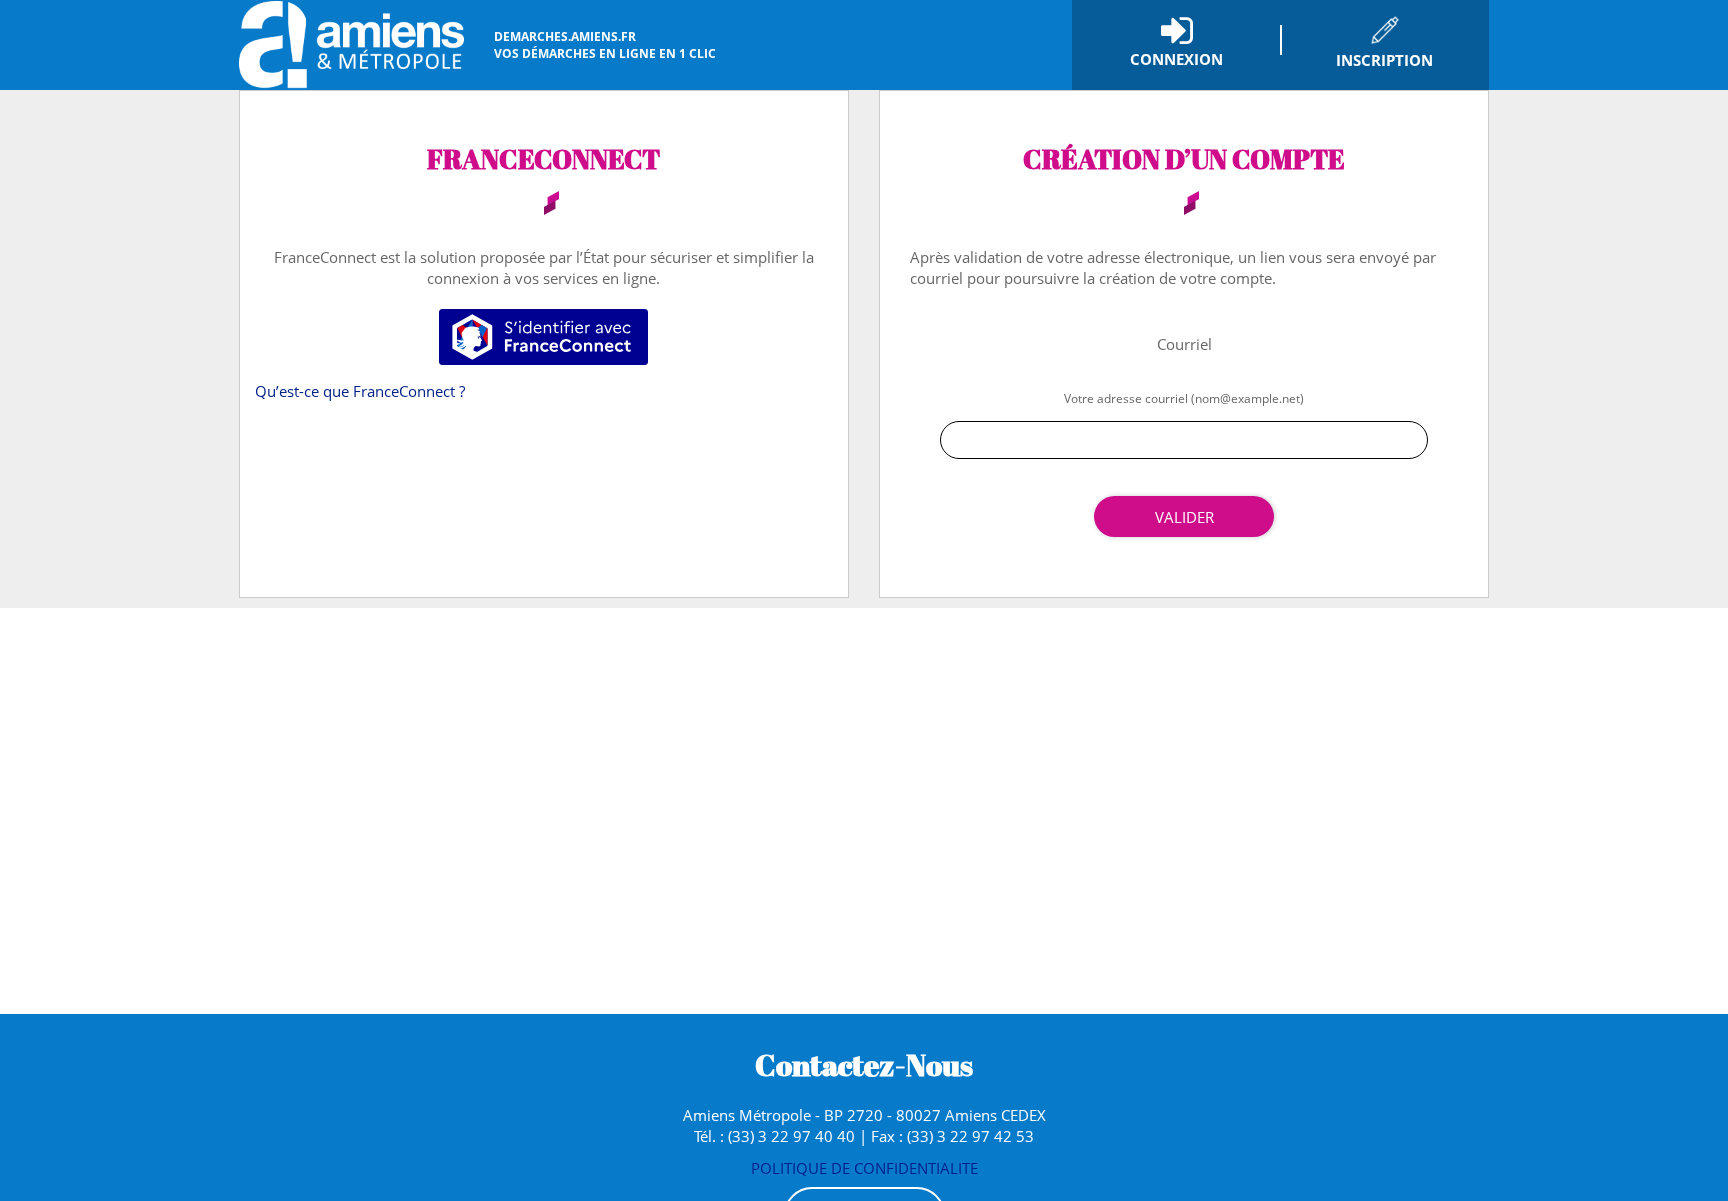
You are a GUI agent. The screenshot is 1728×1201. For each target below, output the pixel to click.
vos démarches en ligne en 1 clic (605, 45)
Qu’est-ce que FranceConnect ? (360, 391)
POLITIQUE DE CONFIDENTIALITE (864, 1168)
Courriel (1184, 344)
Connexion (1176, 59)
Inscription (1384, 60)
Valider (1184, 517)
